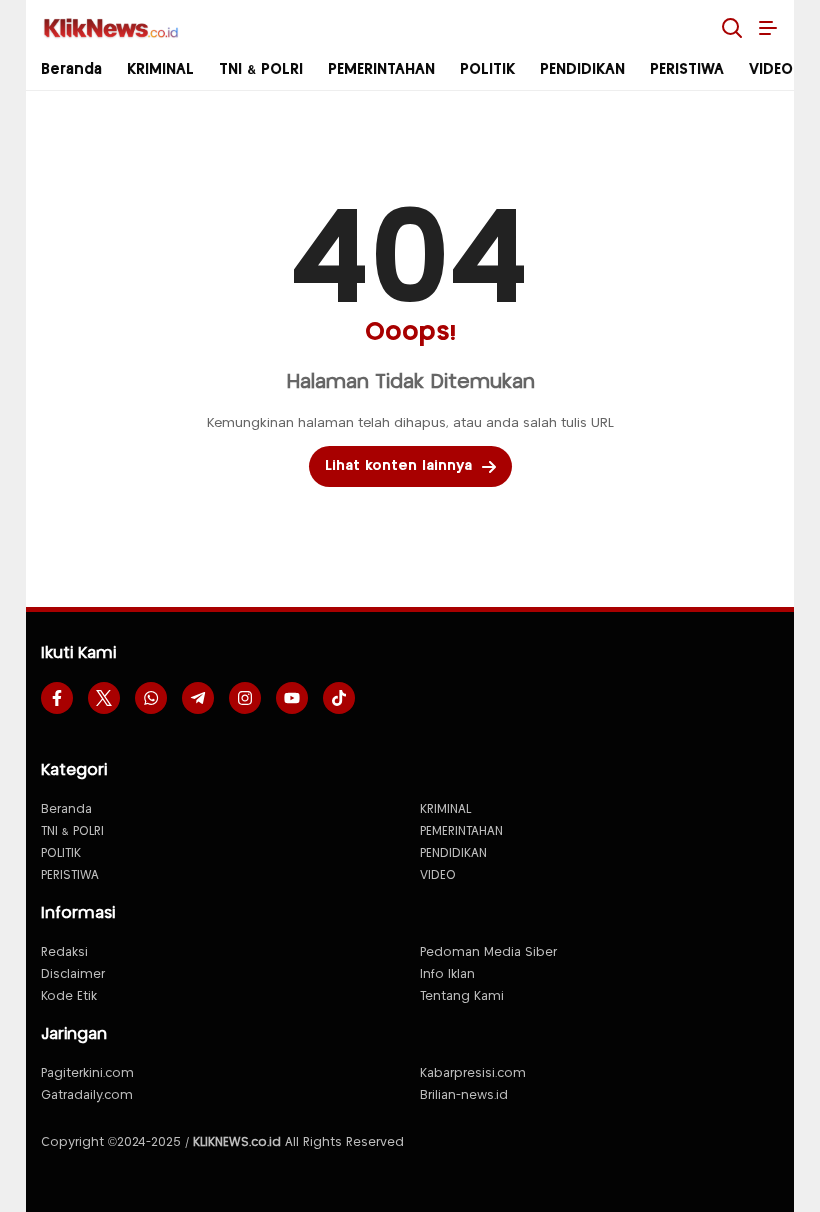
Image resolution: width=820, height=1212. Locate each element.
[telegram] (198, 698)
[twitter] (104, 698)
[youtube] (292, 698)
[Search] (732, 28)
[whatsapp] (151, 698)
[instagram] (245, 698)
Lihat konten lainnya (398, 466)
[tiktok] (339, 698)
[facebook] (57, 698)
